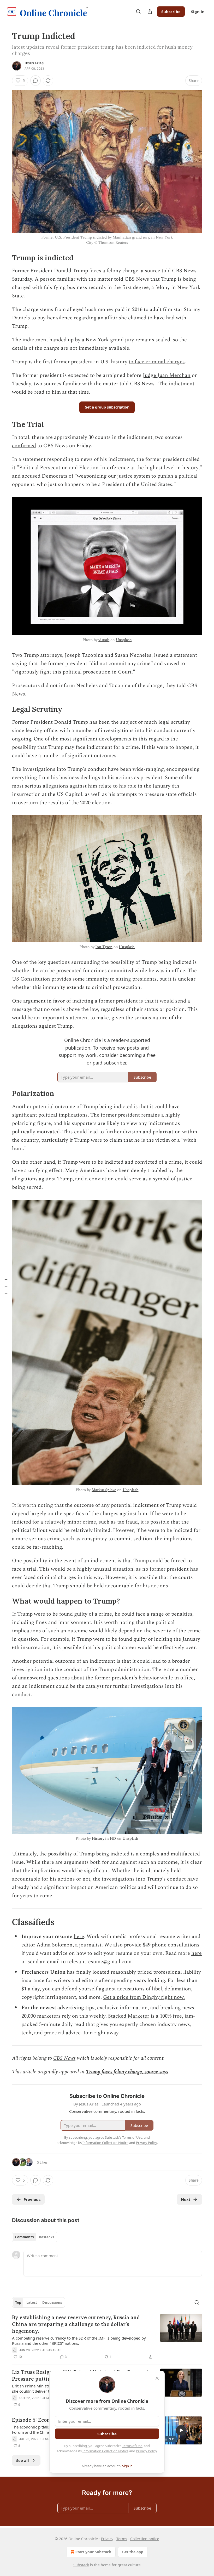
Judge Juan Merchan (167, 375)
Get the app (133, 2552)
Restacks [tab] (46, 2237)
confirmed (24, 446)
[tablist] (35, 2237)
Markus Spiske (104, 1490)
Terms (122, 2539)
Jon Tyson (104, 947)
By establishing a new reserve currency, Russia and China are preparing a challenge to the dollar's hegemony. (76, 2324)
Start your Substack (93, 2552)
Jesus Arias (34, 63)
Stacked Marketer (129, 2016)
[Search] (138, 12)
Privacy (107, 2539)
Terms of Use (132, 2446)
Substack (81, 2565)
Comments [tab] (24, 2237)
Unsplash (124, 640)
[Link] (5, 258)
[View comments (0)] (35, 81)
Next (186, 2199)
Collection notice (145, 2539)
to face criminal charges (157, 362)
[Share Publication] (150, 12)
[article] (107, 2337)
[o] (181, 2430)
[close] (157, 2378)
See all (23, 2460)
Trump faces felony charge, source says (127, 2072)
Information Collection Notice (105, 2451)
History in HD (104, 1839)
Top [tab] (18, 2302)
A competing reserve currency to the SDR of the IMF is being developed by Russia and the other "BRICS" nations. (79, 2341)
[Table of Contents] (6, 1288)
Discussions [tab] (52, 2302)
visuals (104, 640)
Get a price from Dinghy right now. (144, 1997)
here (79, 1937)
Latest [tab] (32, 2302)
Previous (32, 2199)
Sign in (198, 12)
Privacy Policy (146, 2451)
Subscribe (171, 12)
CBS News (64, 2058)
